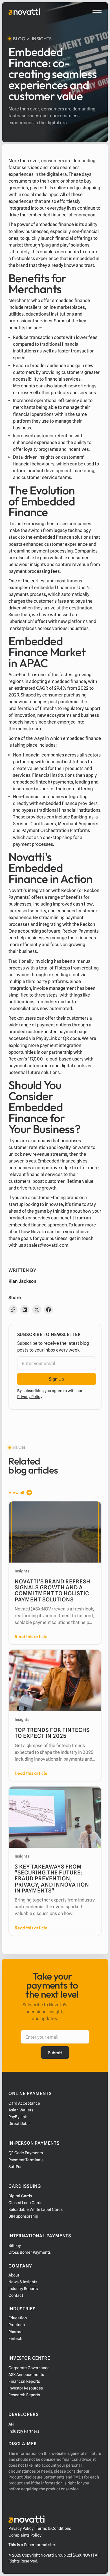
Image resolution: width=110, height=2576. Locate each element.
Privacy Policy (30, 1397)
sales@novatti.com (49, 1245)
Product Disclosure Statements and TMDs (46, 2477)
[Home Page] (24, 12)
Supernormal (36, 2545)
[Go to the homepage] (27, 2519)
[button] (97, 12)
